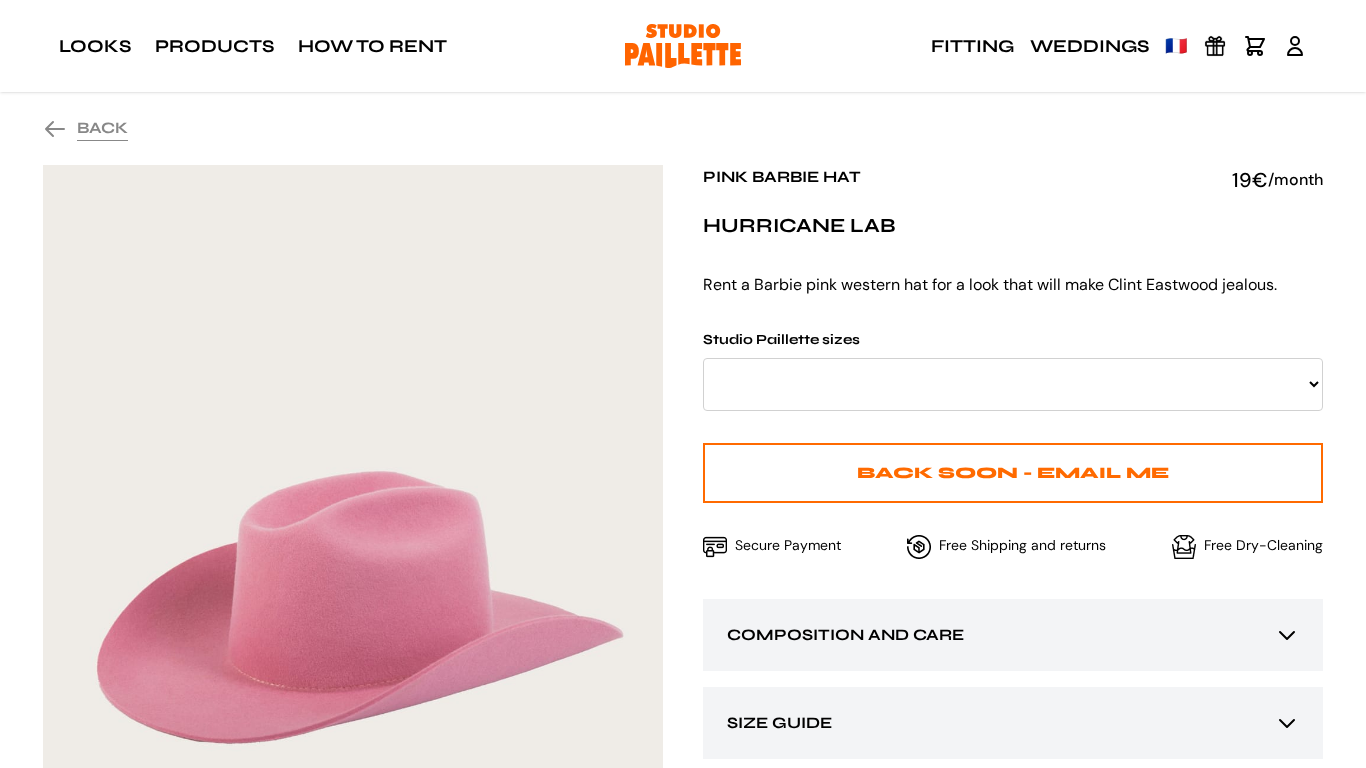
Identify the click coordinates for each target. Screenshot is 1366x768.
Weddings (1089, 46)
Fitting (972, 46)
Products (214, 46)
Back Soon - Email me (1013, 472)
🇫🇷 (1176, 46)
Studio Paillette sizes (781, 339)
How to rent (372, 46)
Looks (95, 46)
